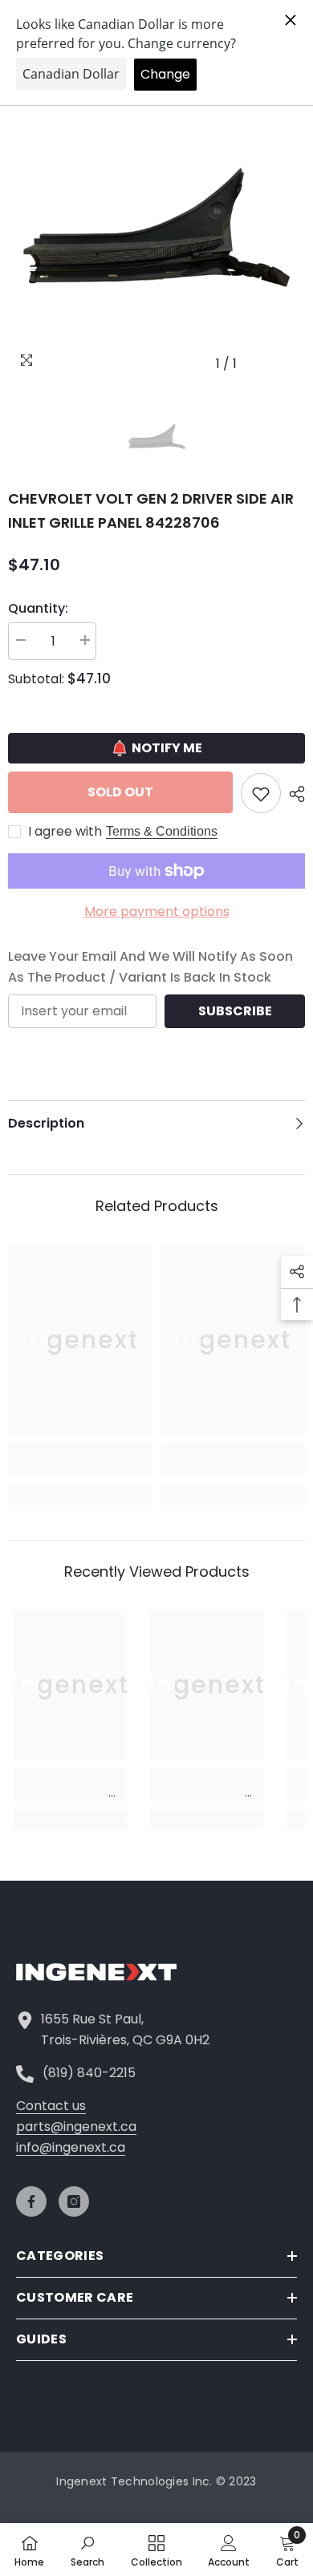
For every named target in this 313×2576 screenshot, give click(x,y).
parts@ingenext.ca (76, 2126)
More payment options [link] (157, 911)
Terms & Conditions (162, 831)
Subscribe (235, 1011)
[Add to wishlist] (261, 793)
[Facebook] (31, 2201)
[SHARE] (293, 794)
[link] (80, 1468)
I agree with (65, 832)
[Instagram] (74, 2201)
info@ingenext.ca (71, 2147)
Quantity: (38, 608)
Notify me (167, 748)
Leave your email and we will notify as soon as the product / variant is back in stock (150, 967)
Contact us (51, 2106)
